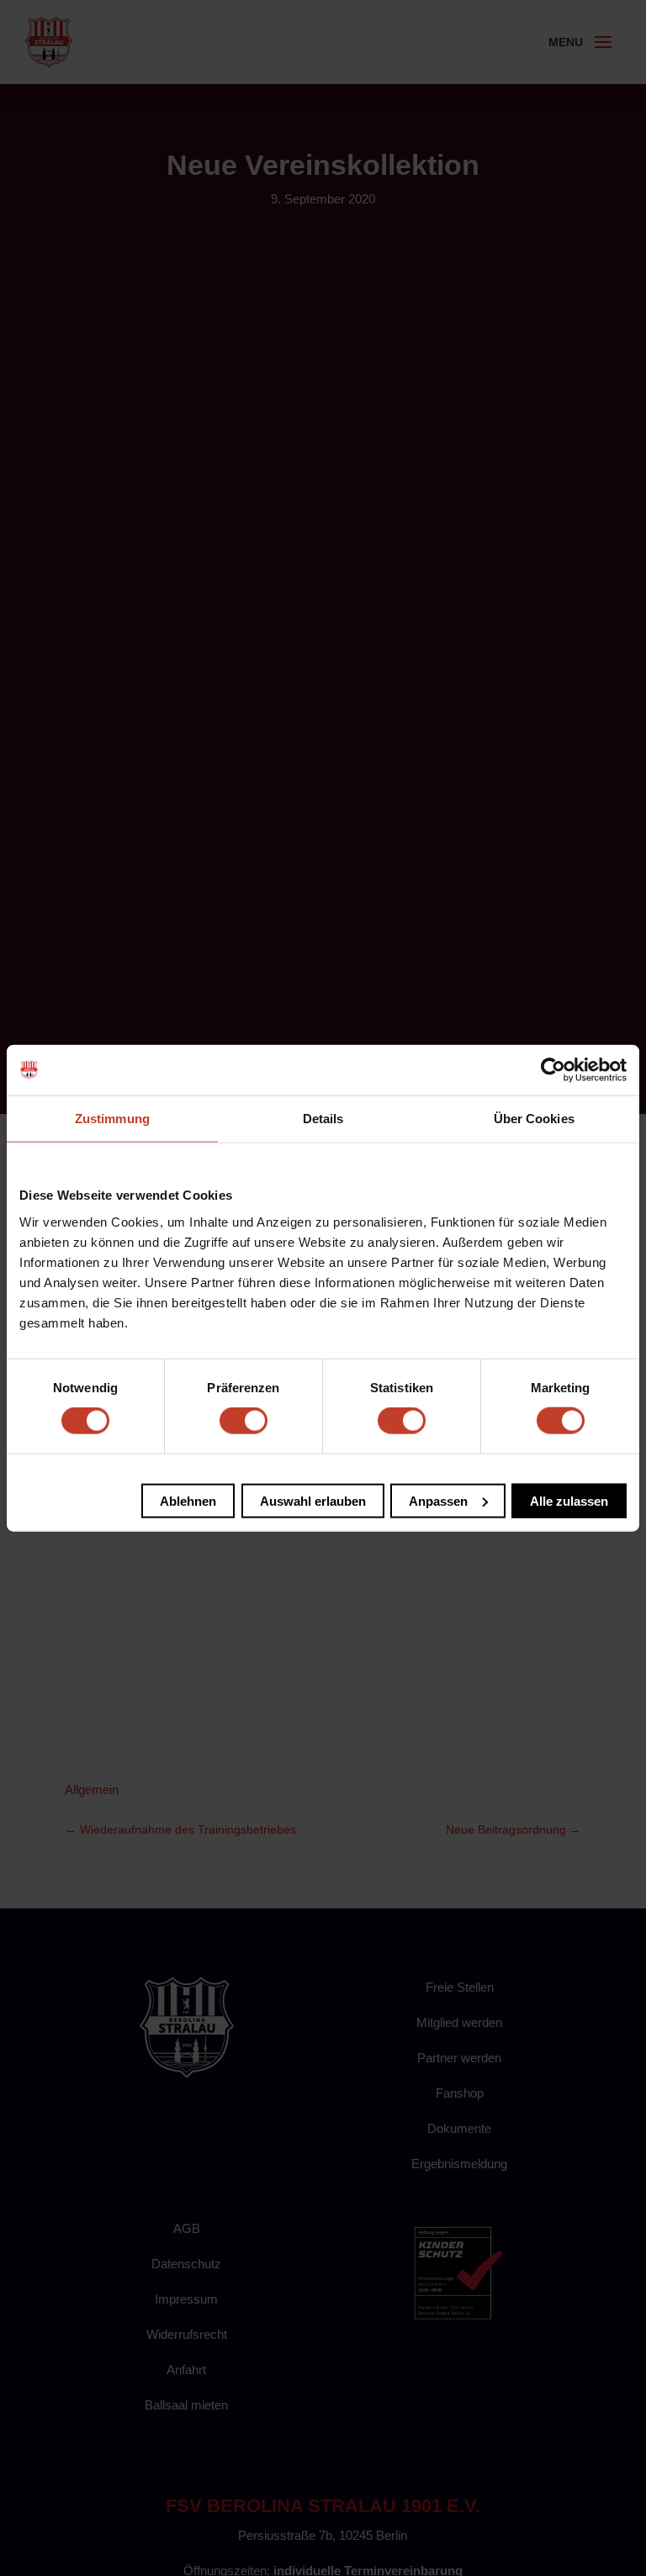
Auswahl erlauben (313, 1500)
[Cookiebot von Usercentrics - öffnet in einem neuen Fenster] (553, 1070)
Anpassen (438, 1500)
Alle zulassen (569, 1500)
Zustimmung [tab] (112, 1119)
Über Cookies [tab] (534, 1119)
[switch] (244, 1421)
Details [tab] (323, 1119)
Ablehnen (188, 1500)
